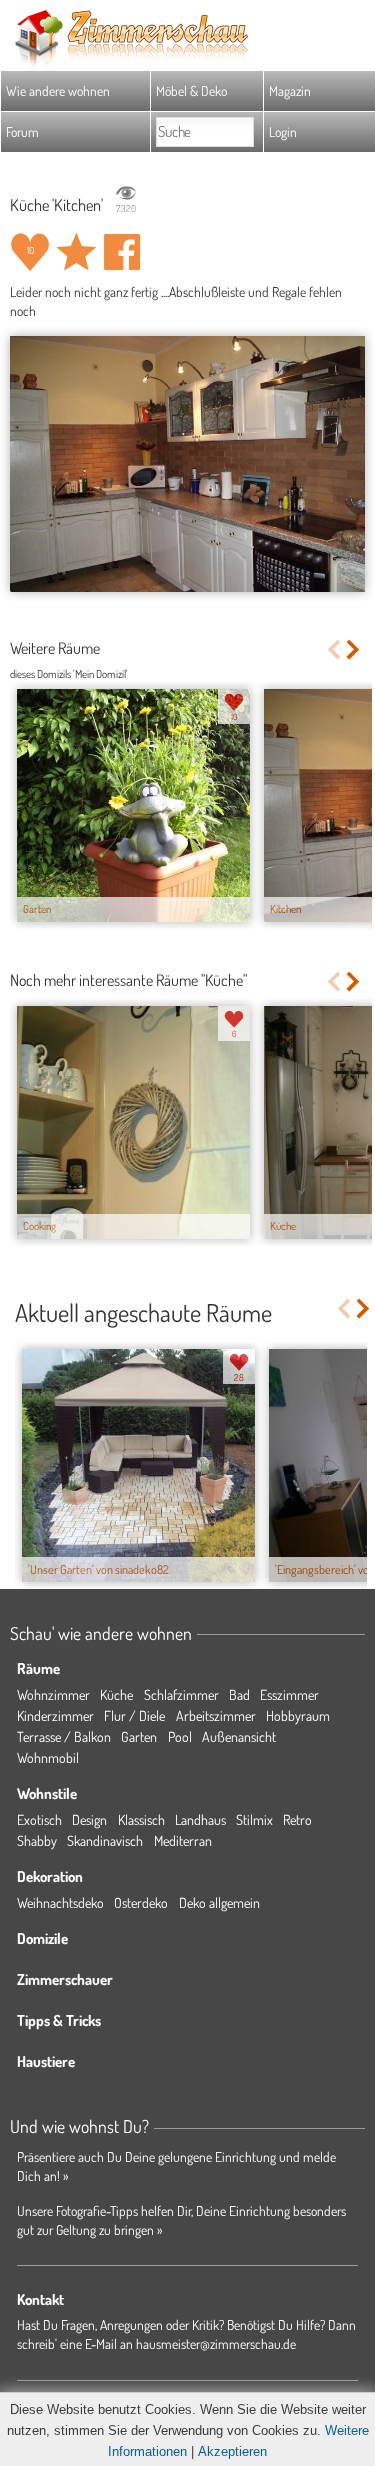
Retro (297, 1819)
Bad (239, 1694)
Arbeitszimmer (216, 1715)
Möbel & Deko (191, 90)
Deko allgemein (219, 1902)
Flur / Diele (134, 1715)
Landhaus (200, 1819)
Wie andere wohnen (58, 90)
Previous (333, 649)
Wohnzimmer (53, 1694)
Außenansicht (239, 1736)
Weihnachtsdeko (60, 1902)
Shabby (37, 1840)
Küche (116, 1694)
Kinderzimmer (55, 1715)
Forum (22, 131)
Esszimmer (289, 1694)
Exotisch (39, 1819)
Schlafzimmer (181, 1694)
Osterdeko (141, 1902)
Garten (139, 1736)
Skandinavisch (105, 1840)
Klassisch (141, 1819)
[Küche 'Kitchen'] (187, 464)
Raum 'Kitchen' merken (76, 252)
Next (354, 649)
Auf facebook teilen (122, 252)
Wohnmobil (48, 1757)
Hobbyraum (298, 1715)
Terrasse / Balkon (64, 1736)
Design (89, 1819)
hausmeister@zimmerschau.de (216, 2343)
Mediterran (183, 1840)
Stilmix (254, 1819)
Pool (180, 1736)
